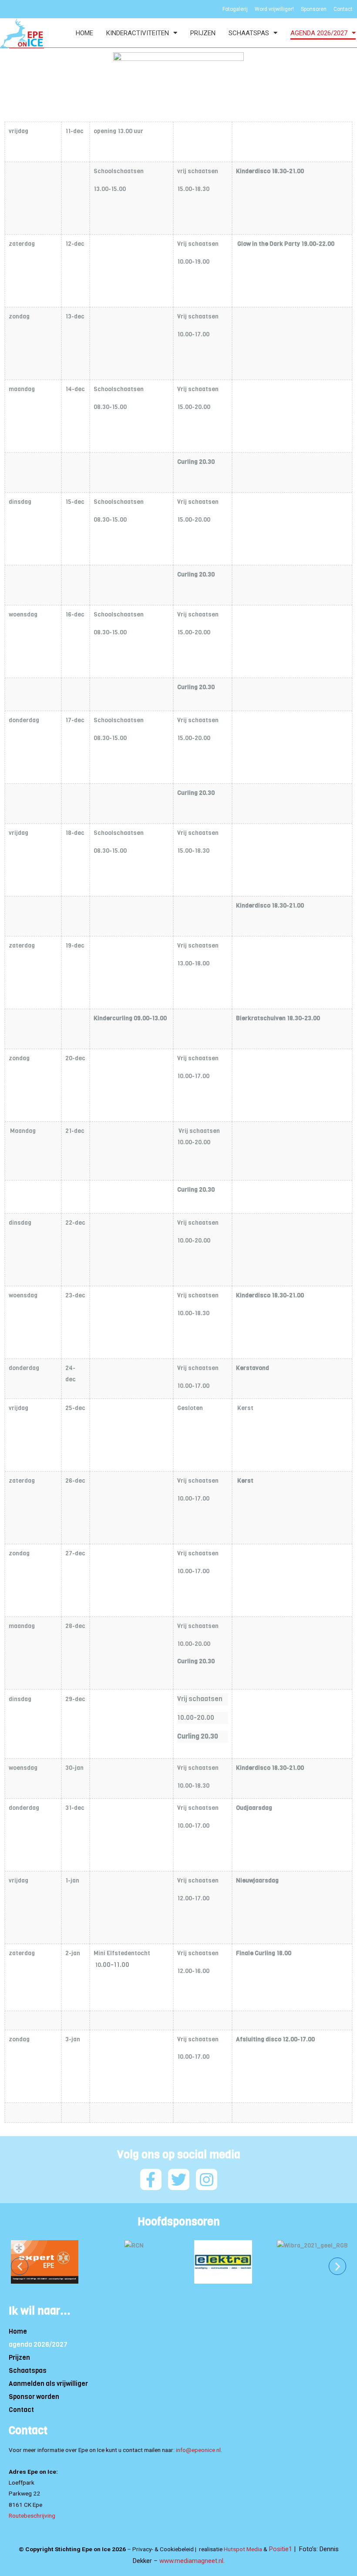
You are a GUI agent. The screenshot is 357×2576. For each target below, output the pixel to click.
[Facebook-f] (151, 2179)
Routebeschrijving (32, 2516)
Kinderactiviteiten (138, 33)
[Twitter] (179, 2179)
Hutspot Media (243, 2549)
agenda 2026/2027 (319, 33)
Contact (21, 2410)
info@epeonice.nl (198, 2450)
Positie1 (281, 2549)
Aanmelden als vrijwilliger (48, 2384)
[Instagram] (207, 2179)
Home (84, 33)
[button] (20, 2266)
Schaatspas (249, 33)
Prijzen (203, 33)
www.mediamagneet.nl (191, 2561)
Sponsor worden (34, 2397)
